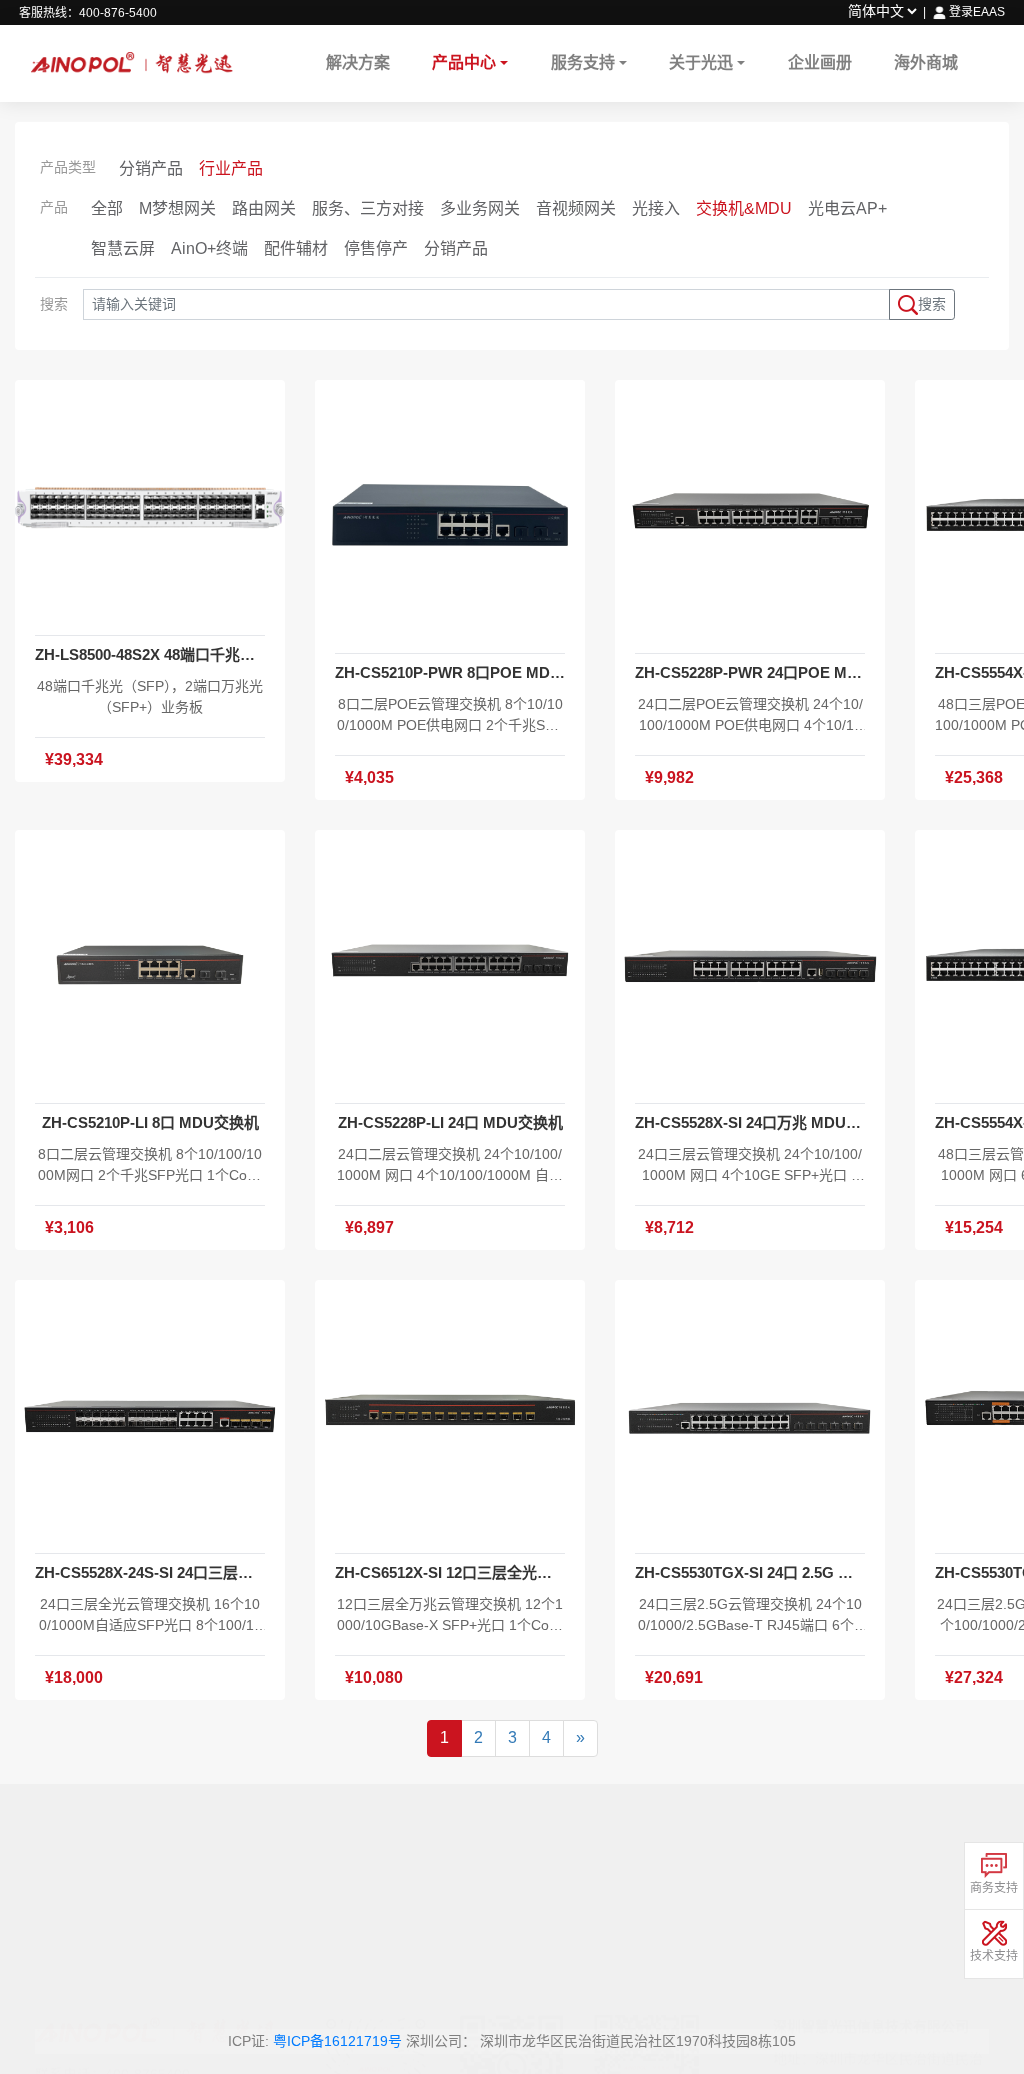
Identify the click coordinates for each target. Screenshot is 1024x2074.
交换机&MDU (744, 208)
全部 (107, 208)
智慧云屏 (123, 248)
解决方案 (358, 62)
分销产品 (151, 168)
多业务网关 (480, 208)
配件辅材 (296, 248)
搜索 (932, 304)
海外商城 (926, 62)
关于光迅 (701, 62)
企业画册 (820, 62)
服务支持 (583, 62)
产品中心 (464, 62)
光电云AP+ (847, 208)
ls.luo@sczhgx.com (908, 1967)
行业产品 (231, 168)
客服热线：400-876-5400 (88, 13)
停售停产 (376, 248)
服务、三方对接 (368, 208)
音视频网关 (576, 208)
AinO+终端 (209, 248)
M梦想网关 (177, 208)
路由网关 (264, 208)
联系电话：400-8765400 (112, 1908)
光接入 (656, 208)
